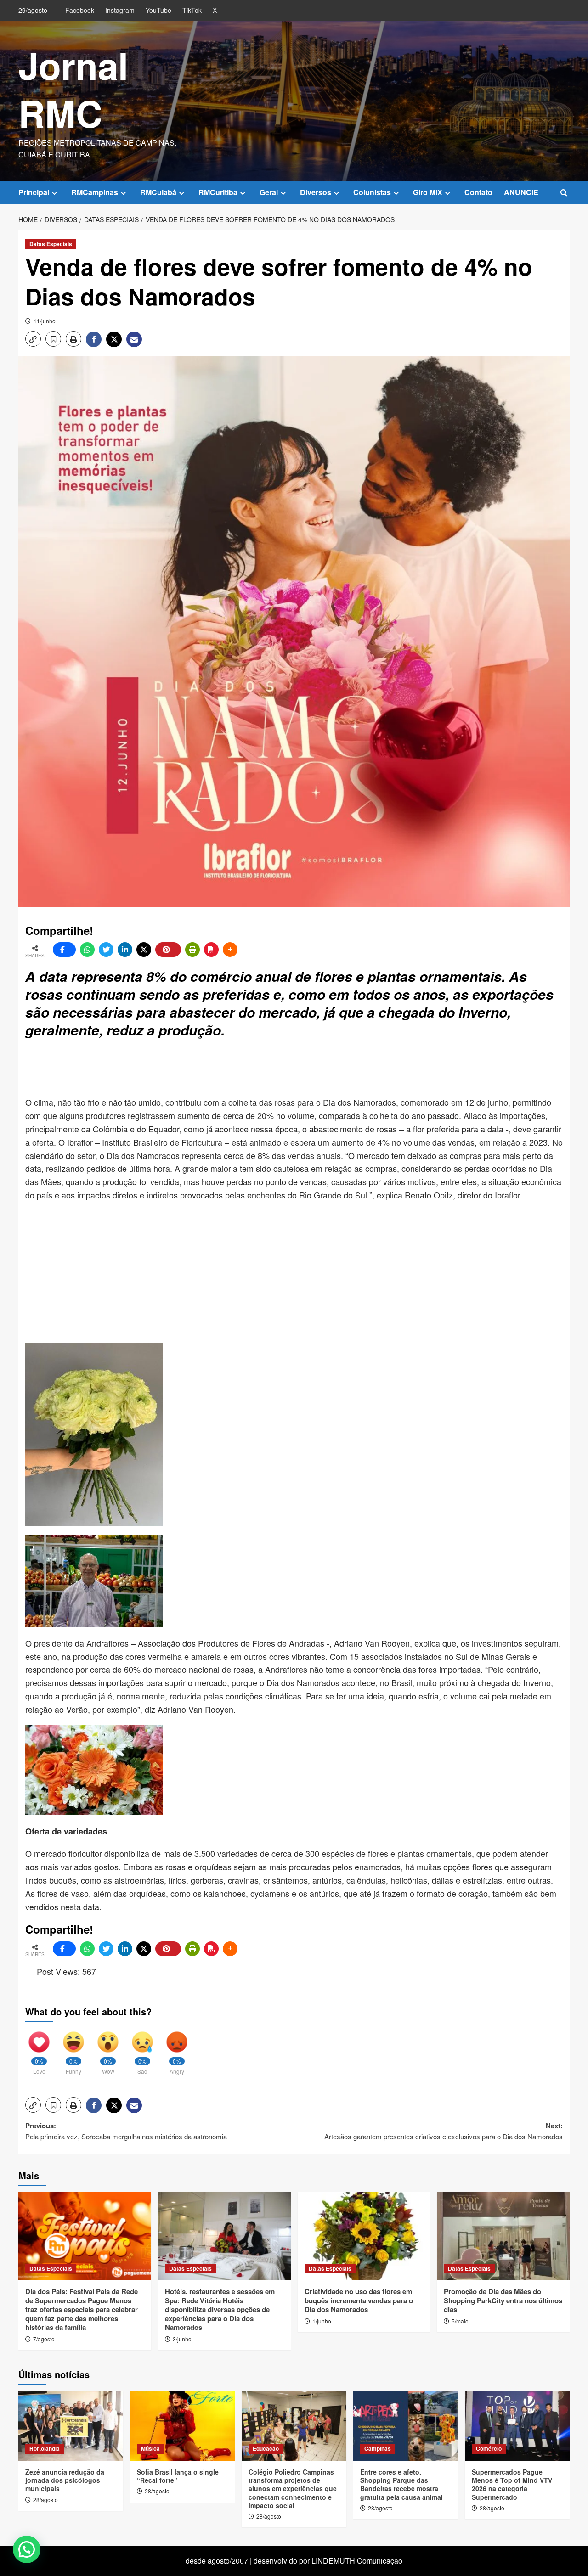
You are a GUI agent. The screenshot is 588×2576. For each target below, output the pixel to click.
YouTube (158, 10)
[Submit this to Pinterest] (168, 950)
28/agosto (45, 2500)
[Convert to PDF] (211, 950)
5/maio (460, 2321)
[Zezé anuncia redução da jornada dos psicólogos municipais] (71, 2426)
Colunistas (372, 192)
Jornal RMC (73, 89)
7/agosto (44, 2339)
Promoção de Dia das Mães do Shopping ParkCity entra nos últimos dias (503, 2300)
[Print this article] (192, 950)
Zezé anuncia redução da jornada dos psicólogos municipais (65, 2480)
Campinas (378, 2448)
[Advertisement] (248, 1069)
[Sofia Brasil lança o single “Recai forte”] (182, 2426)
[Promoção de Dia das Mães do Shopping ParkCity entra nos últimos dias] (503, 2236)
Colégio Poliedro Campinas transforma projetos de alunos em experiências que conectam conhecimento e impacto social (293, 2489)
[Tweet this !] (106, 950)
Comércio (489, 2448)
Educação (266, 2448)
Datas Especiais (51, 244)
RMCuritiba (218, 192)
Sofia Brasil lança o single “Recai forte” (178, 2476)
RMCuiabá (158, 192)
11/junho (45, 321)
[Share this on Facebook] (64, 950)
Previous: (126, 2131)
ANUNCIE (521, 192)
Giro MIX (428, 192)
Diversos (316, 192)
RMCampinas (95, 192)
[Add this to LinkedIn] (125, 950)
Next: (444, 2131)
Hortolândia (45, 2448)
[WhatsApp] (87, 950)
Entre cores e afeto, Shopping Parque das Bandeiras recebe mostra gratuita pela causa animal (401, 2484)
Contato (478, 192)
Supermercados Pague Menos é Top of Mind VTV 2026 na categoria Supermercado (512, 2484)
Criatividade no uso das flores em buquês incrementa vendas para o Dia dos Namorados (359, 2300)
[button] (564, 193)
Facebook (80, 10)
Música (150, 2448)
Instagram (120, 10)
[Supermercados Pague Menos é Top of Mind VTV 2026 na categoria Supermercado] (517, 2426)
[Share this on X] (144, 950)
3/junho (182, 2339)
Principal (34, 192)
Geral (269, 192)
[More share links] (230, 950)
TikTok (192, 10)
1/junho (322, 2321)
